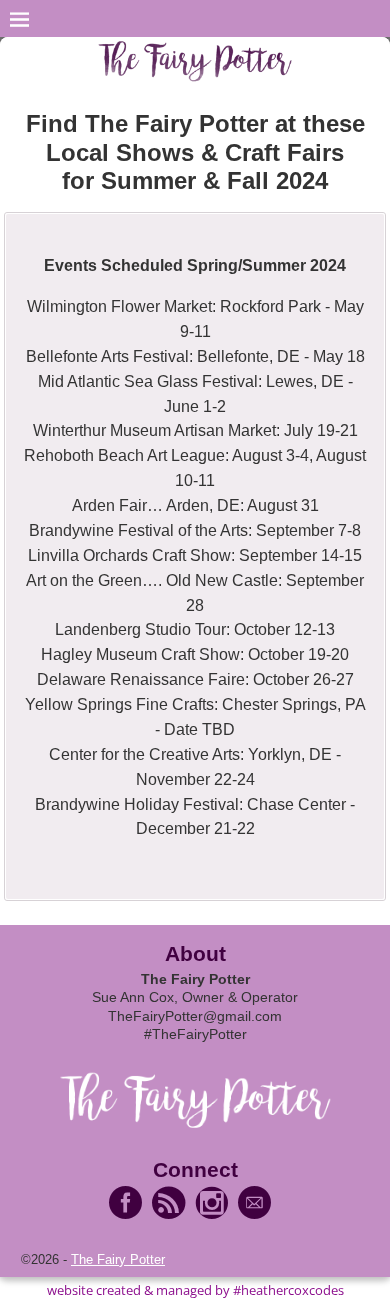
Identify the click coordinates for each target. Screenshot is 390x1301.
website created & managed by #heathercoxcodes (195, 1290)
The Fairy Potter (118, 1259)
